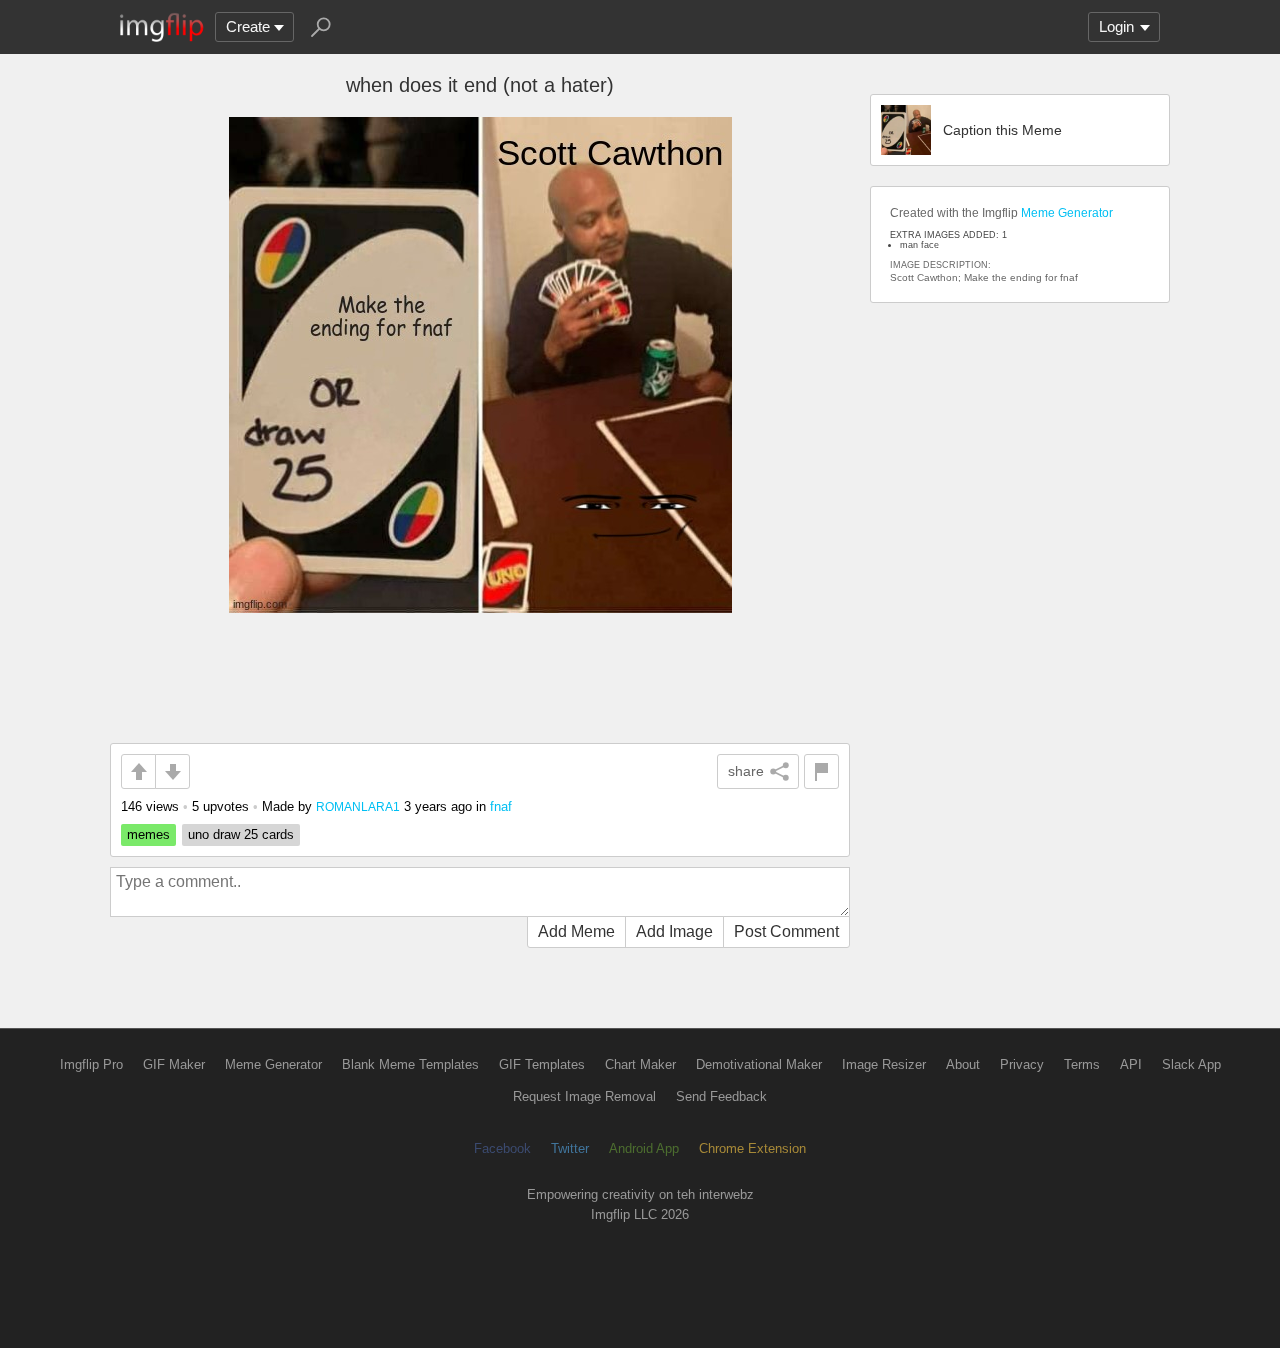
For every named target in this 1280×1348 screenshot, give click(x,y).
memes (148, 834)
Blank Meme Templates (410, 1064)
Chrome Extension (752, 1148)
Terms (1082, 1064)
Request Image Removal (584, 1096)
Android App (644, 1148)
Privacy (1022, 1064)
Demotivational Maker (759, 1064)
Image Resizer (884, 1064)
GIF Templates (542, 1064)
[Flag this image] (821, 771)
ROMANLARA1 (358, 806)
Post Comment (786, 931)
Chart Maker (640, 1064)
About (963, 1064)
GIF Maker (174, 1064)
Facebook (502, 1148)
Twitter (570, 1148)
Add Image (674, 931)
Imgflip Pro (91, 1064)
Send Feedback (721, 1096)
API (1131, 1064)
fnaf (501, 806)
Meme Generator (1067, 213)
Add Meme (576, 931)
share (746, 771)
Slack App (1191, 1064)
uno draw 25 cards (241, 834)
